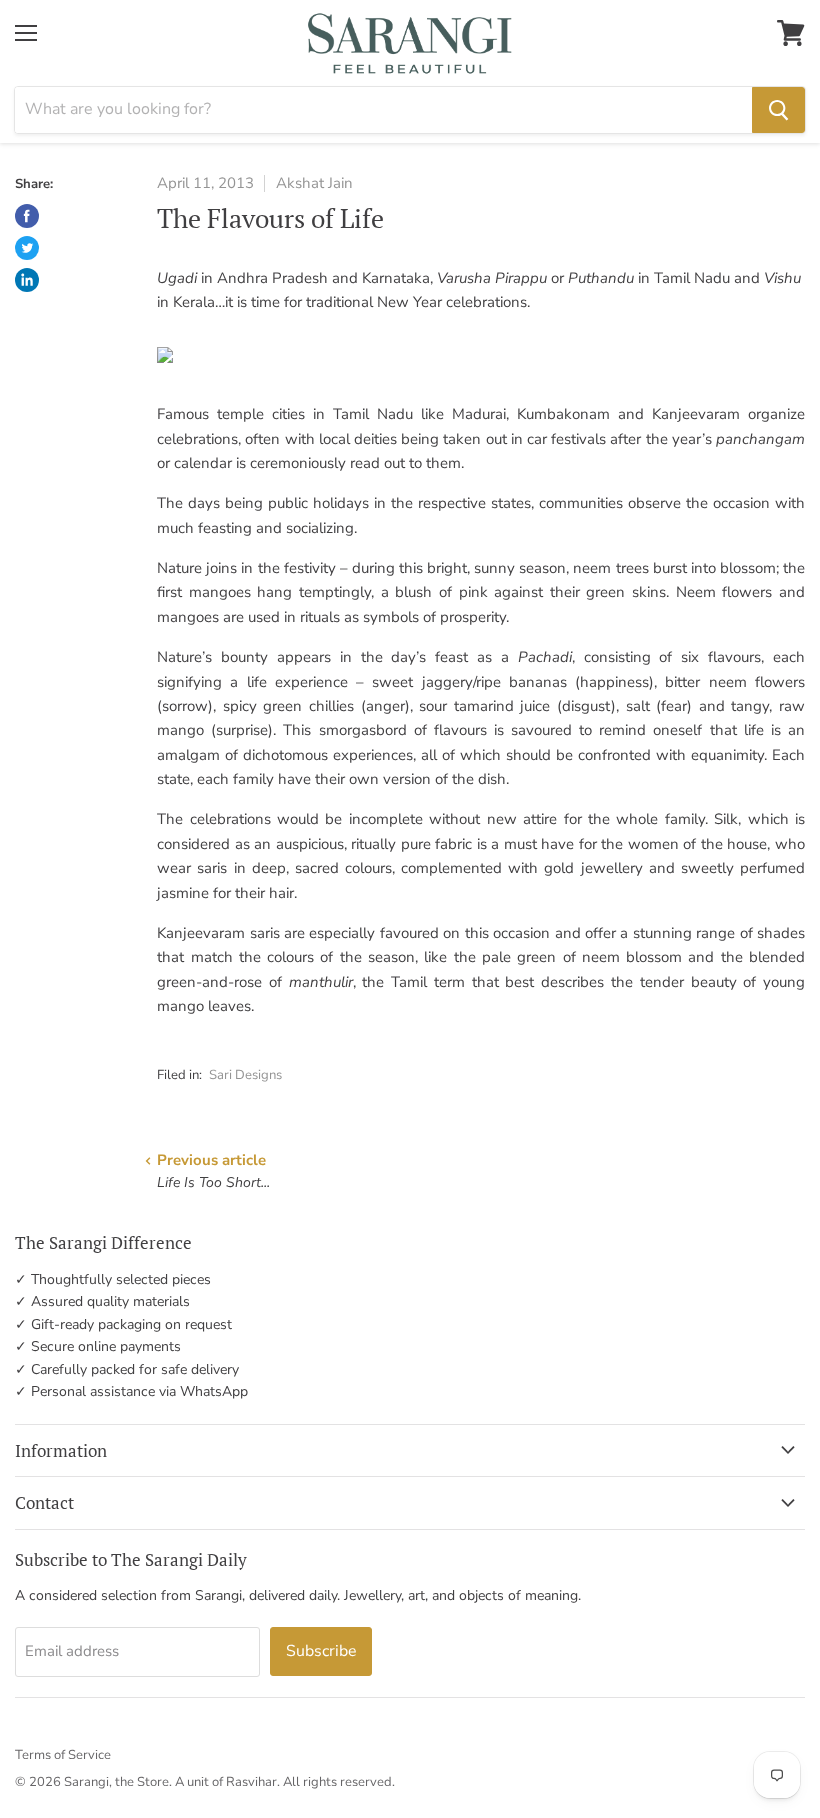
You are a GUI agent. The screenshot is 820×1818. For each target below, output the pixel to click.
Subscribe (321, 1651)
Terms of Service (63, 1755)
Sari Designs (245, 1075)
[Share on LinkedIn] (27, 280)
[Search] (778, 110)
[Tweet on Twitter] (27, 248)
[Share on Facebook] (27, 216)
